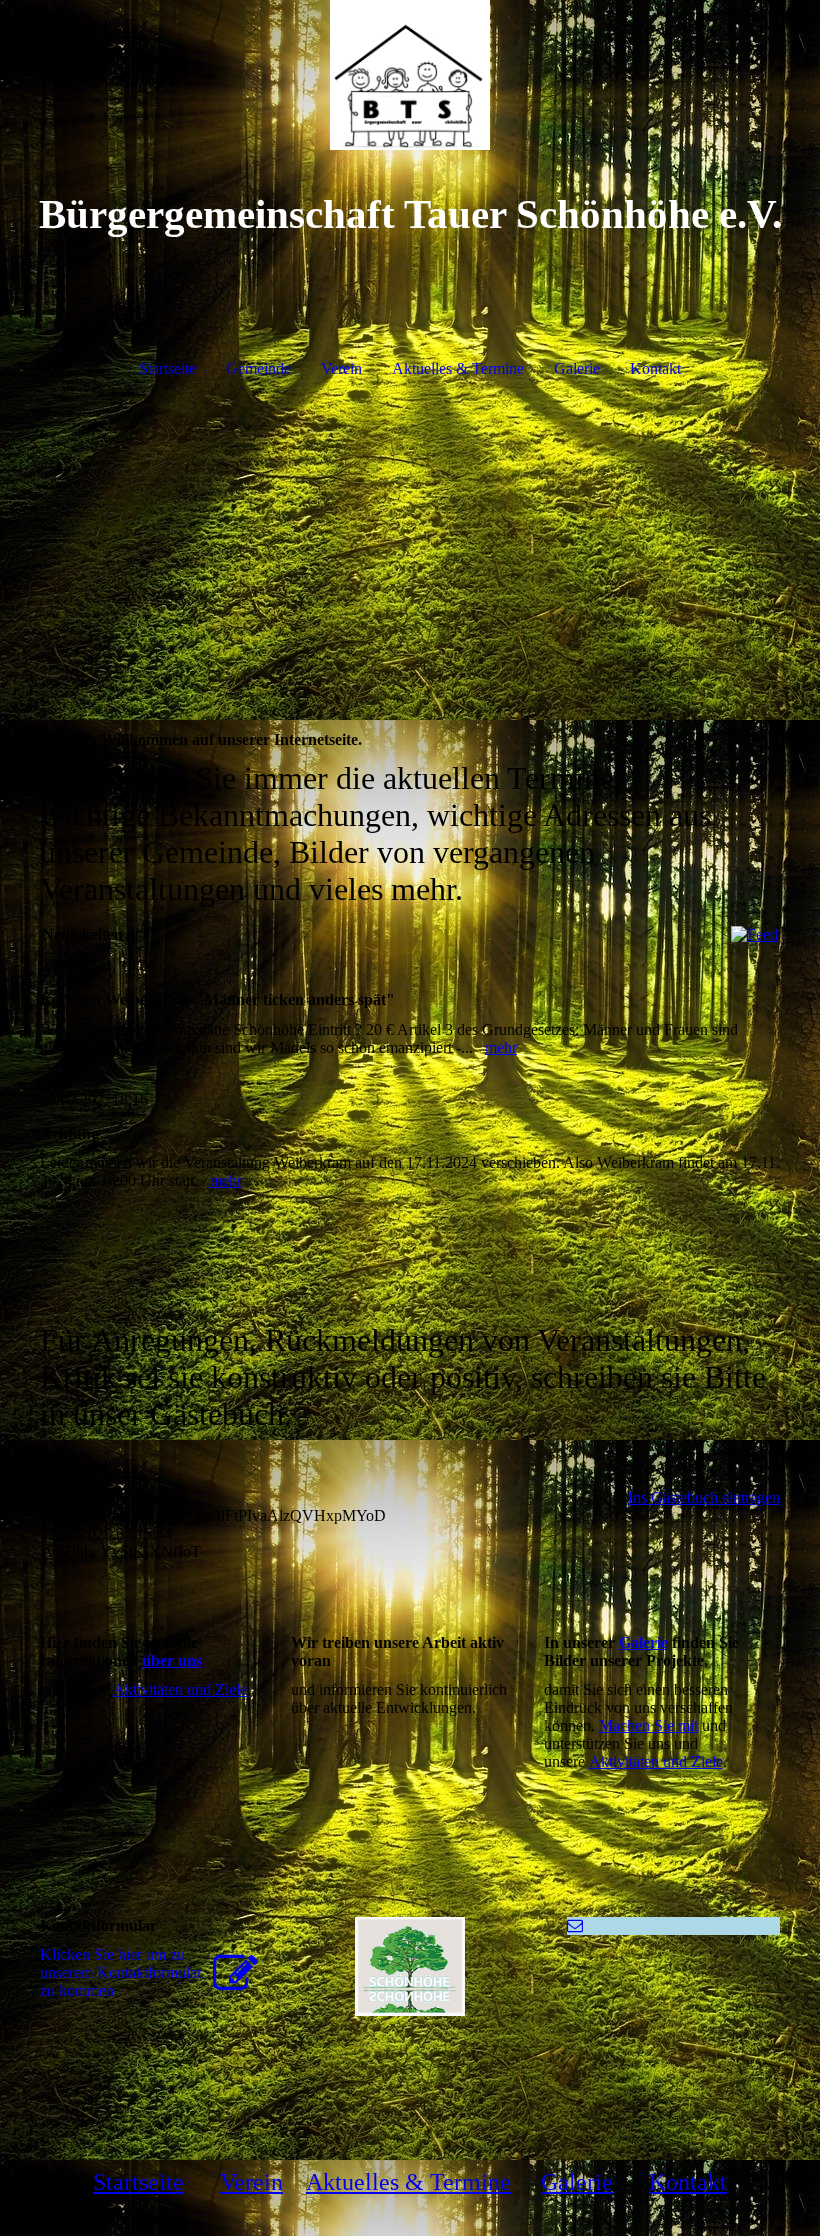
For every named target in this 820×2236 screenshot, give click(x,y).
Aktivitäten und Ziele (180, 1689)
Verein (341, 368)
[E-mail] (575, 1925)
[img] (410, 75)
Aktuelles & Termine (458, 368)
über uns (172, 1660)
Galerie (577, 368)
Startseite (167, 368)
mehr (501, 1047)
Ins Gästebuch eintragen (704, 1497)
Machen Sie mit (648, 1725)
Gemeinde (258, 368)
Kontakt (655, 368)
